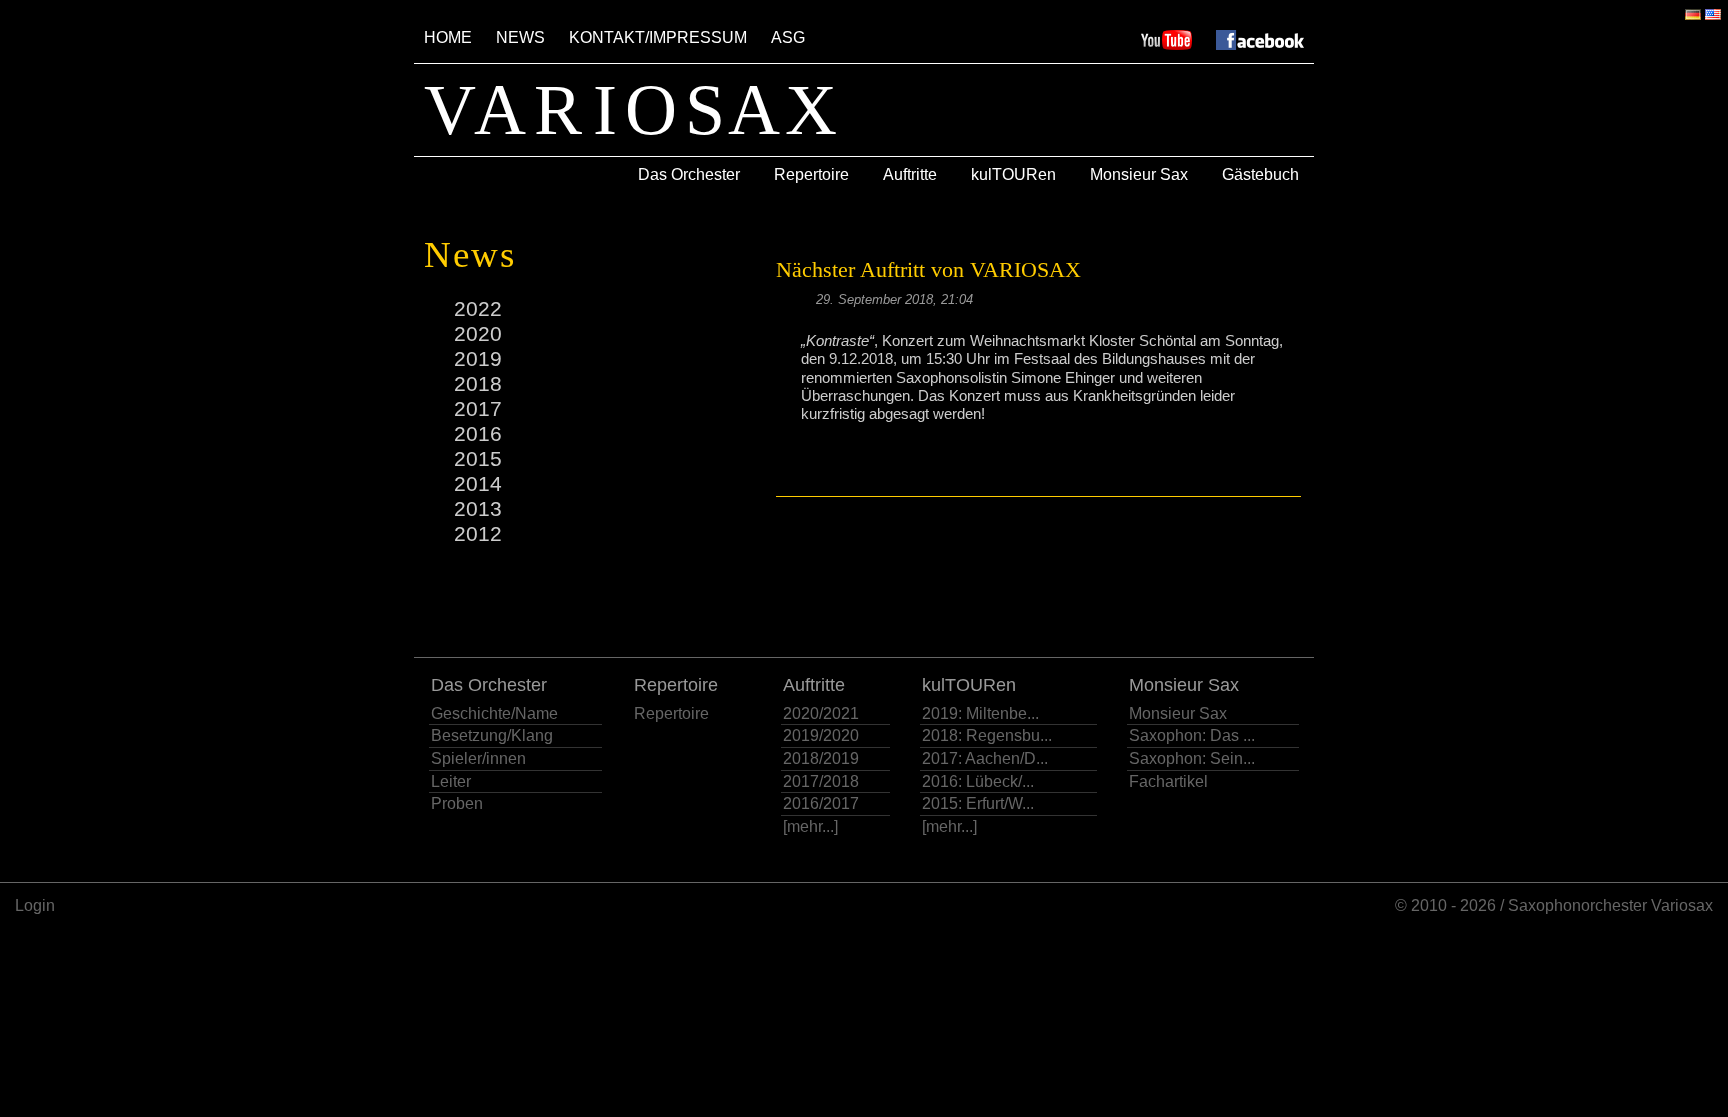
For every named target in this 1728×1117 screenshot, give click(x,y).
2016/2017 (821, 803)
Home (448, 37)
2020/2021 (821, 713)
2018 (478, 383)
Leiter (451, 781)
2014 (478, 483)
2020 (478, 333)
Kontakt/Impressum (658, 37)
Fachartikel (1168, 781)
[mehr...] (810, 826)
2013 (478, 508)
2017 (478, 408)
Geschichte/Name (494, 713)
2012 (478, 533)
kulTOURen (1013, 174)
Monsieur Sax (1139, 174)
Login (35, 905)
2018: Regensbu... (987, 735)
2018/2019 (821, 758)
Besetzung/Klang (492, 735)
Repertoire (811, 174)
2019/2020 (821, 735)
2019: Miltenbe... (980, 713)
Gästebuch (1260, 174)
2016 (478, 433)
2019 (478, 358)
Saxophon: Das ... (1192, 735)
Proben (457, 803)
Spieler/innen (478, 758)
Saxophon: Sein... (1192, 758)
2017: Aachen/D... (985, 758)
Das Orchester (689, 174)
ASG (788, 37)
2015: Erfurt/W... (978, 803)
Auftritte (910, 174)
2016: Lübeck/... (978, 781)
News (520, 37)
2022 (478, 308)
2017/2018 (821, 781)
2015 (478, 458)
